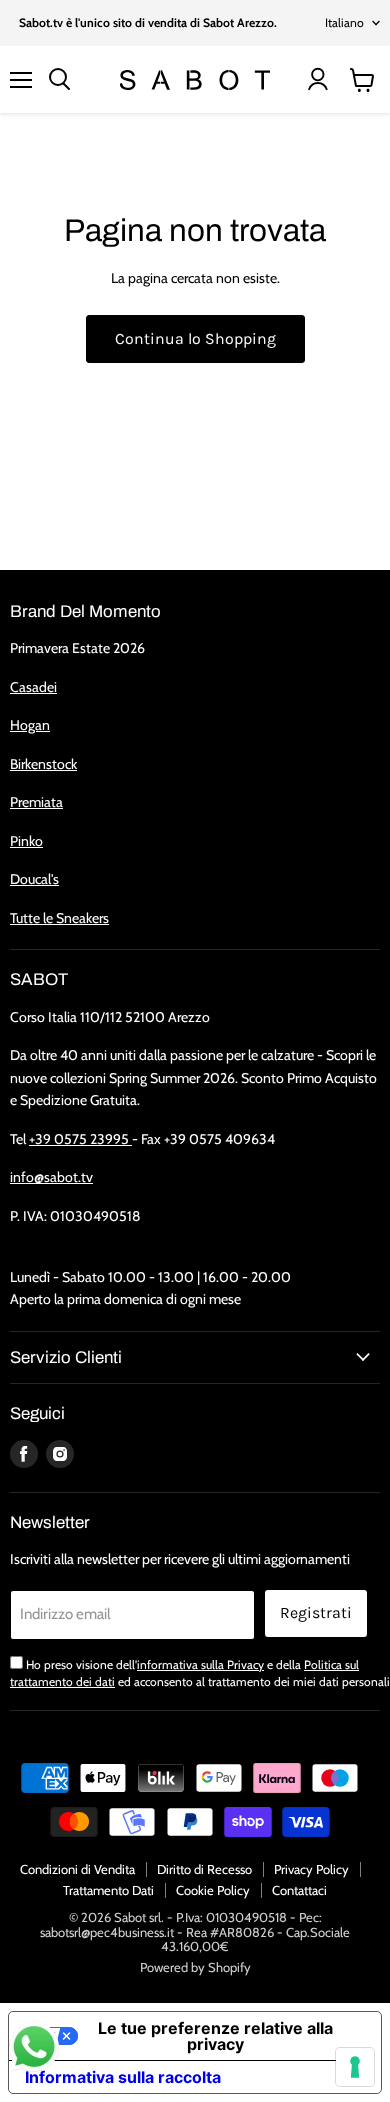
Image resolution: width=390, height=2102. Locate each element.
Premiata (36, 802)
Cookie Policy (213, 1890)
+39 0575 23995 (80, 1139)
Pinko (26, 841)
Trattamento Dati (108, 1890)
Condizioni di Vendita (77, 1869)
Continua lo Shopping (195, 338)
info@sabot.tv (51, 1177)
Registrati (316, 1612)
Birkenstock (43, 764)
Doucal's (34, 879)
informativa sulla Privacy (200, 1664)
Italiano (344, 22)
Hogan (30, 725)
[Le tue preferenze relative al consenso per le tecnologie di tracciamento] (355, 2067)
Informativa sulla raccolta (123, 2077)
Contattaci (299, 1890)
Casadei (33, 687)
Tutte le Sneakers (59, 918)
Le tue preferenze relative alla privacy (215, 2036)
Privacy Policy (311, 1869)
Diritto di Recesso (204, 1869)
